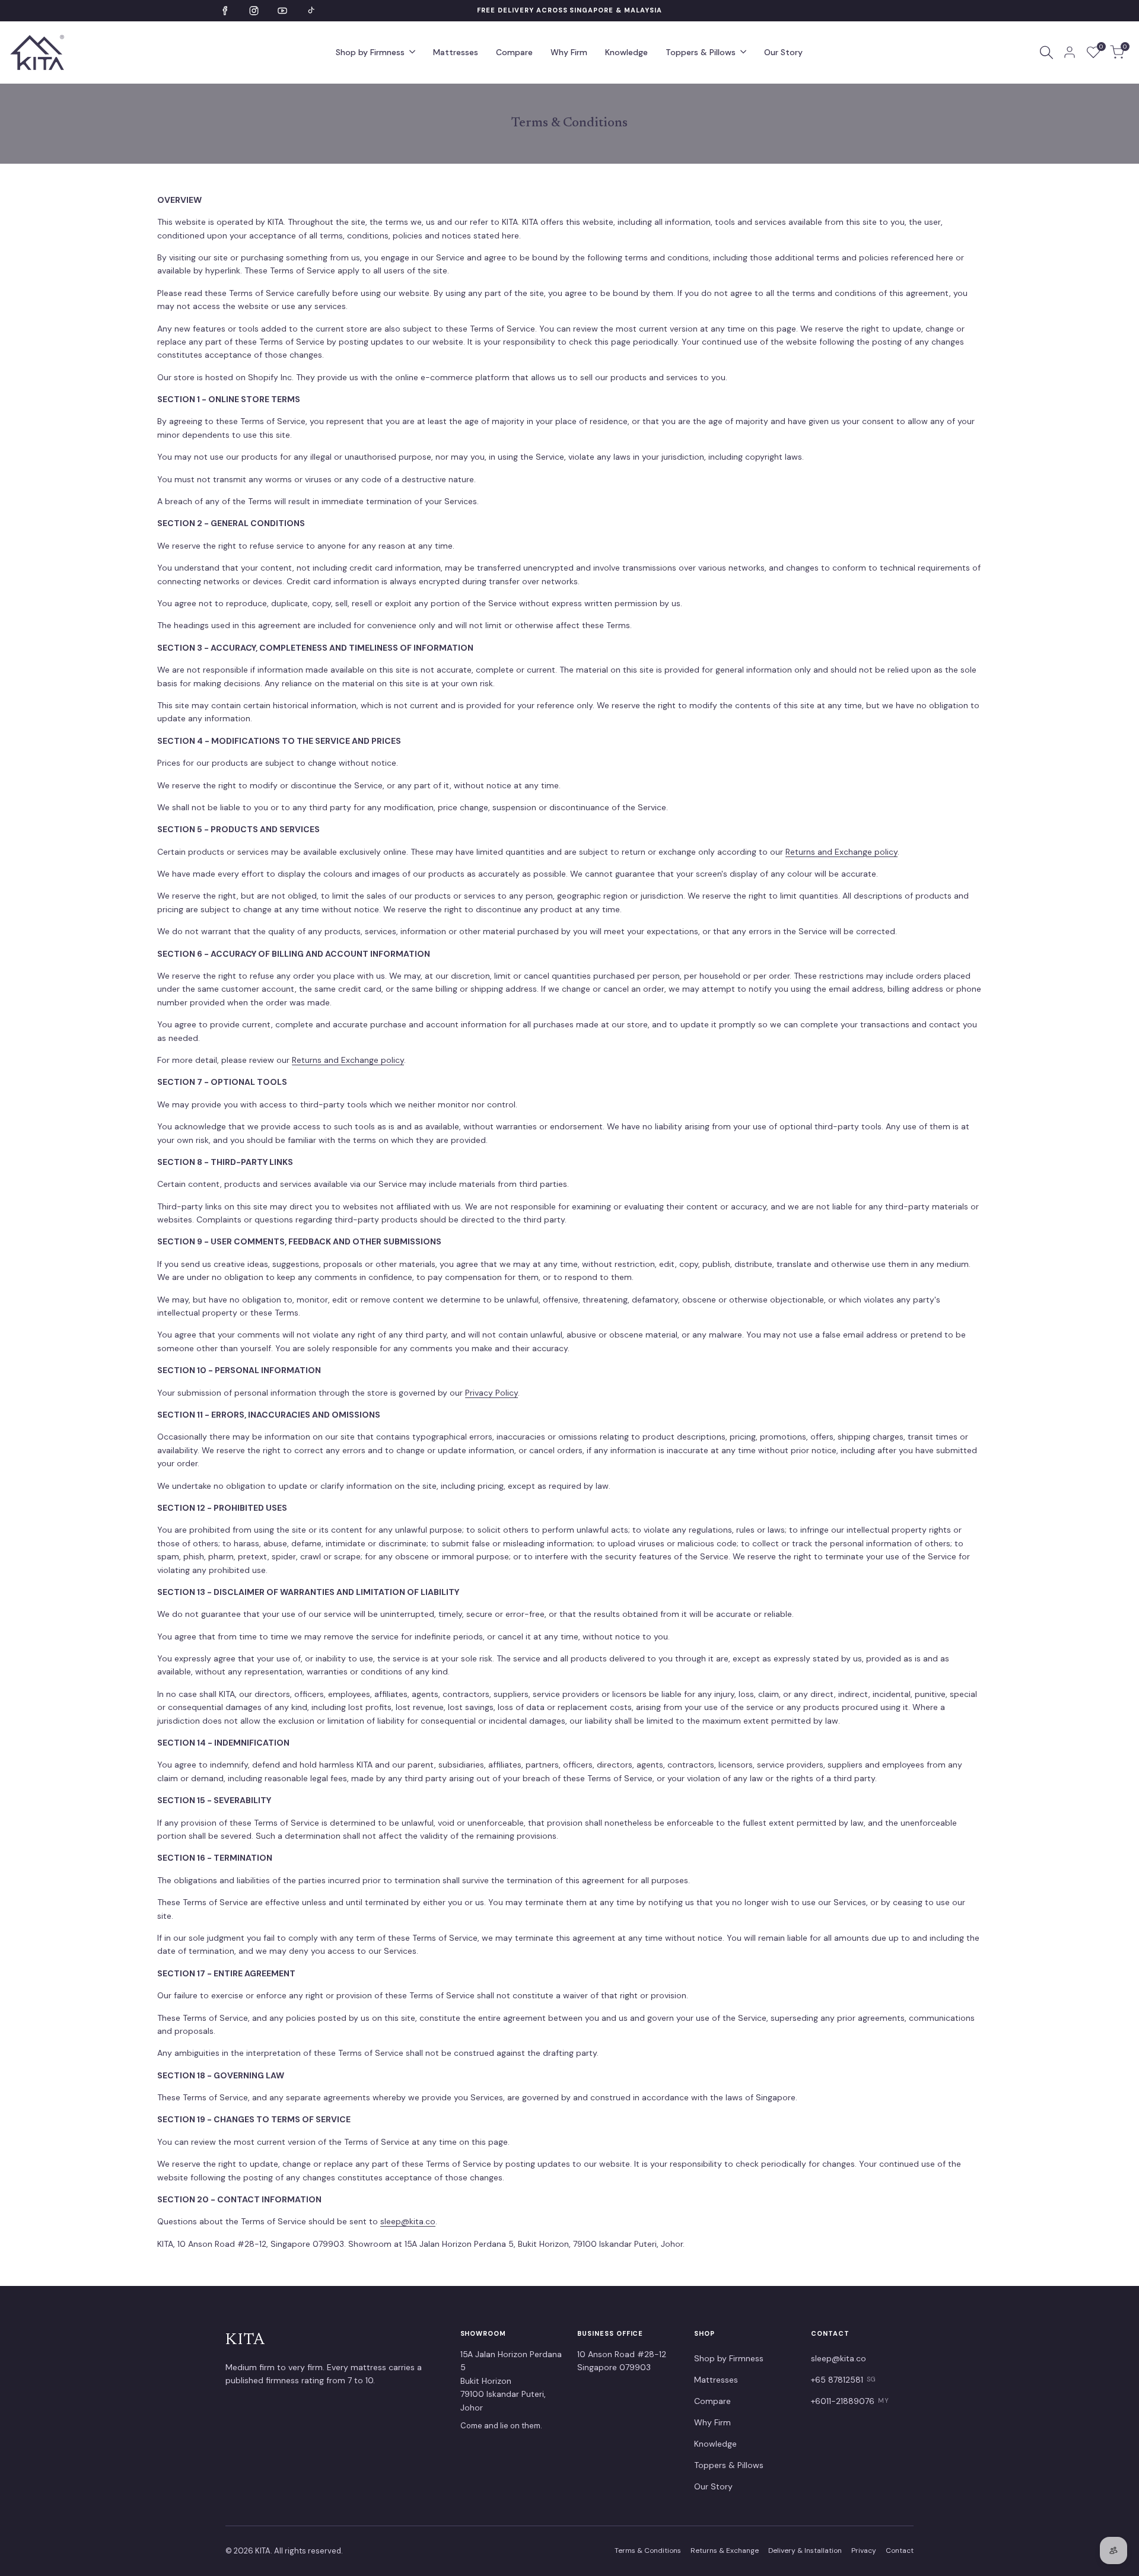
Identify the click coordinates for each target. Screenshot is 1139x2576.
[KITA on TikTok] (311, 11)
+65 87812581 (844, 2380)
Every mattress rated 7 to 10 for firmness (570, 10)
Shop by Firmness (729, 2358)
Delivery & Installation (805, 2550)
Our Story (713, 2486)
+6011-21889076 (850, 2401)
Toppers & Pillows (729, 2465)
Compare (712, 2401)
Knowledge (715, 2444)
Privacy (864, 2550)
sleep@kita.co (408, 2221)
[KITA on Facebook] (225, 11)
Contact (900, 2550)
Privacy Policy (491, 1393)
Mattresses (716, 2380)
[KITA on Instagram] (254, 11)
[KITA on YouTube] (282, 11)
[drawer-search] (1046, 52)
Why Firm (712, 2422)
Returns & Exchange (725, 2550)
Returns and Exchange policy (841, 852)
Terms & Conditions (648, 2550)
